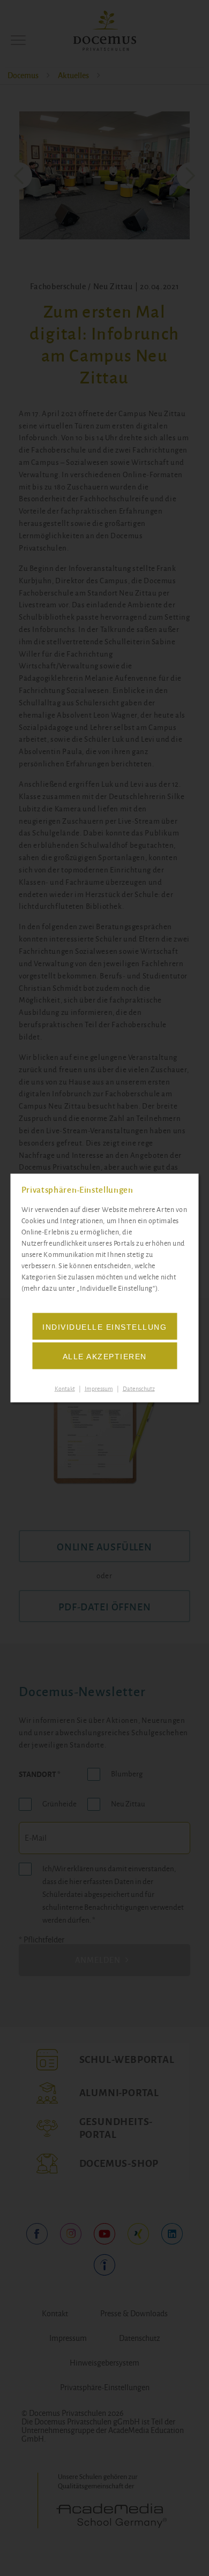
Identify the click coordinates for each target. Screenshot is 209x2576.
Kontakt (65, 1388)
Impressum (99, 1388)
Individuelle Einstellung (104, 1327)
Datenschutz (139, 1388)
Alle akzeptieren (105, 1356)
